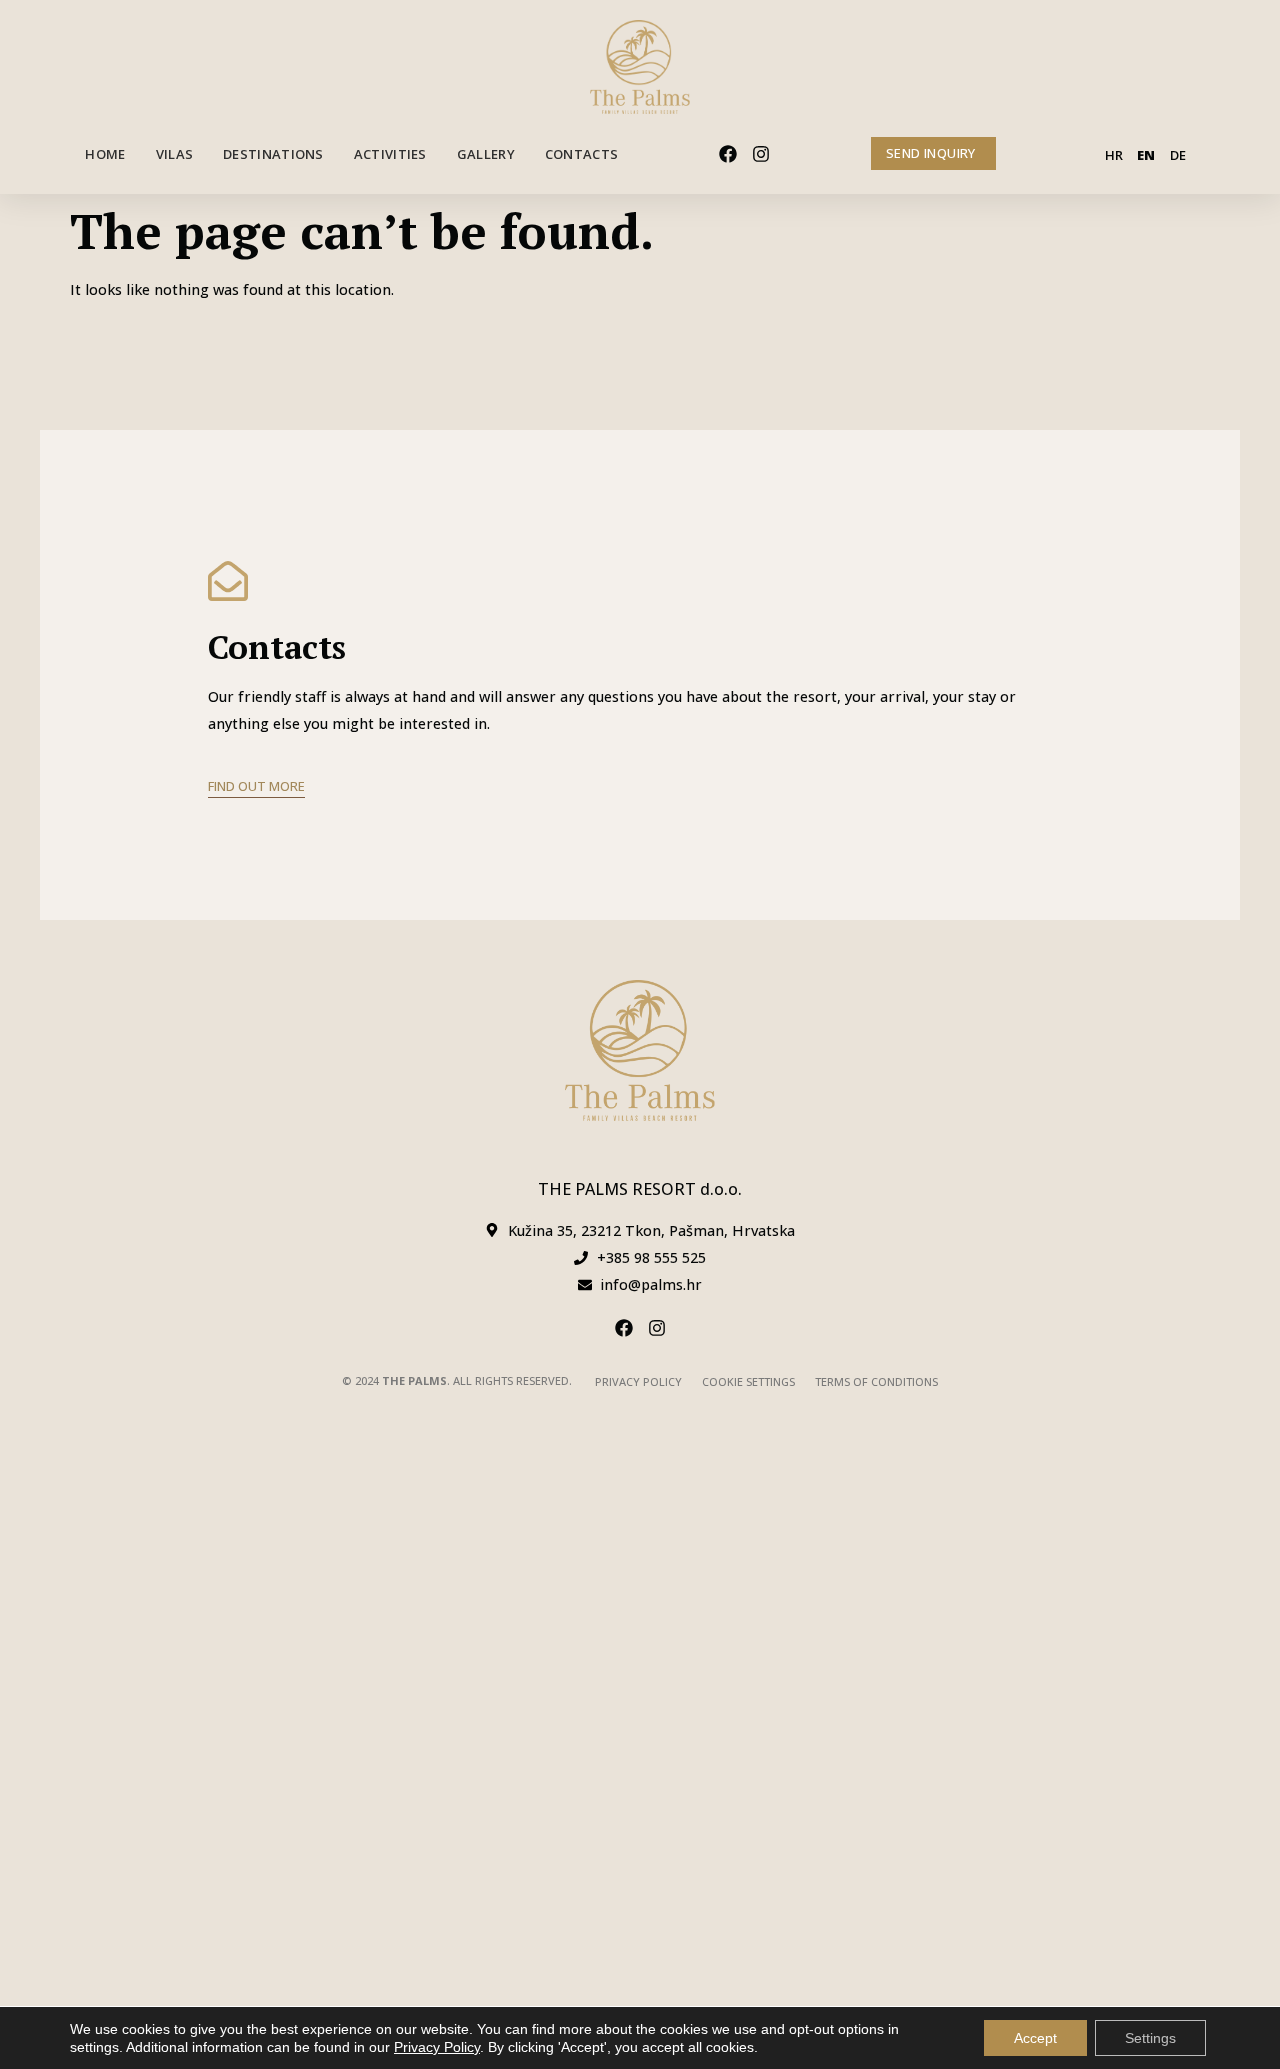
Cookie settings (748, 1381)
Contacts (581, 154)
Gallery (486, 154)
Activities (390, 154)
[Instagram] (761, 154)
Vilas (175, 154)
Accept (1035, 2038)
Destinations (273, 154)
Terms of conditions (876, 1381)
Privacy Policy (638, 1381)
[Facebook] (728, 154)
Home (105, 154)
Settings (1150, 2038)
